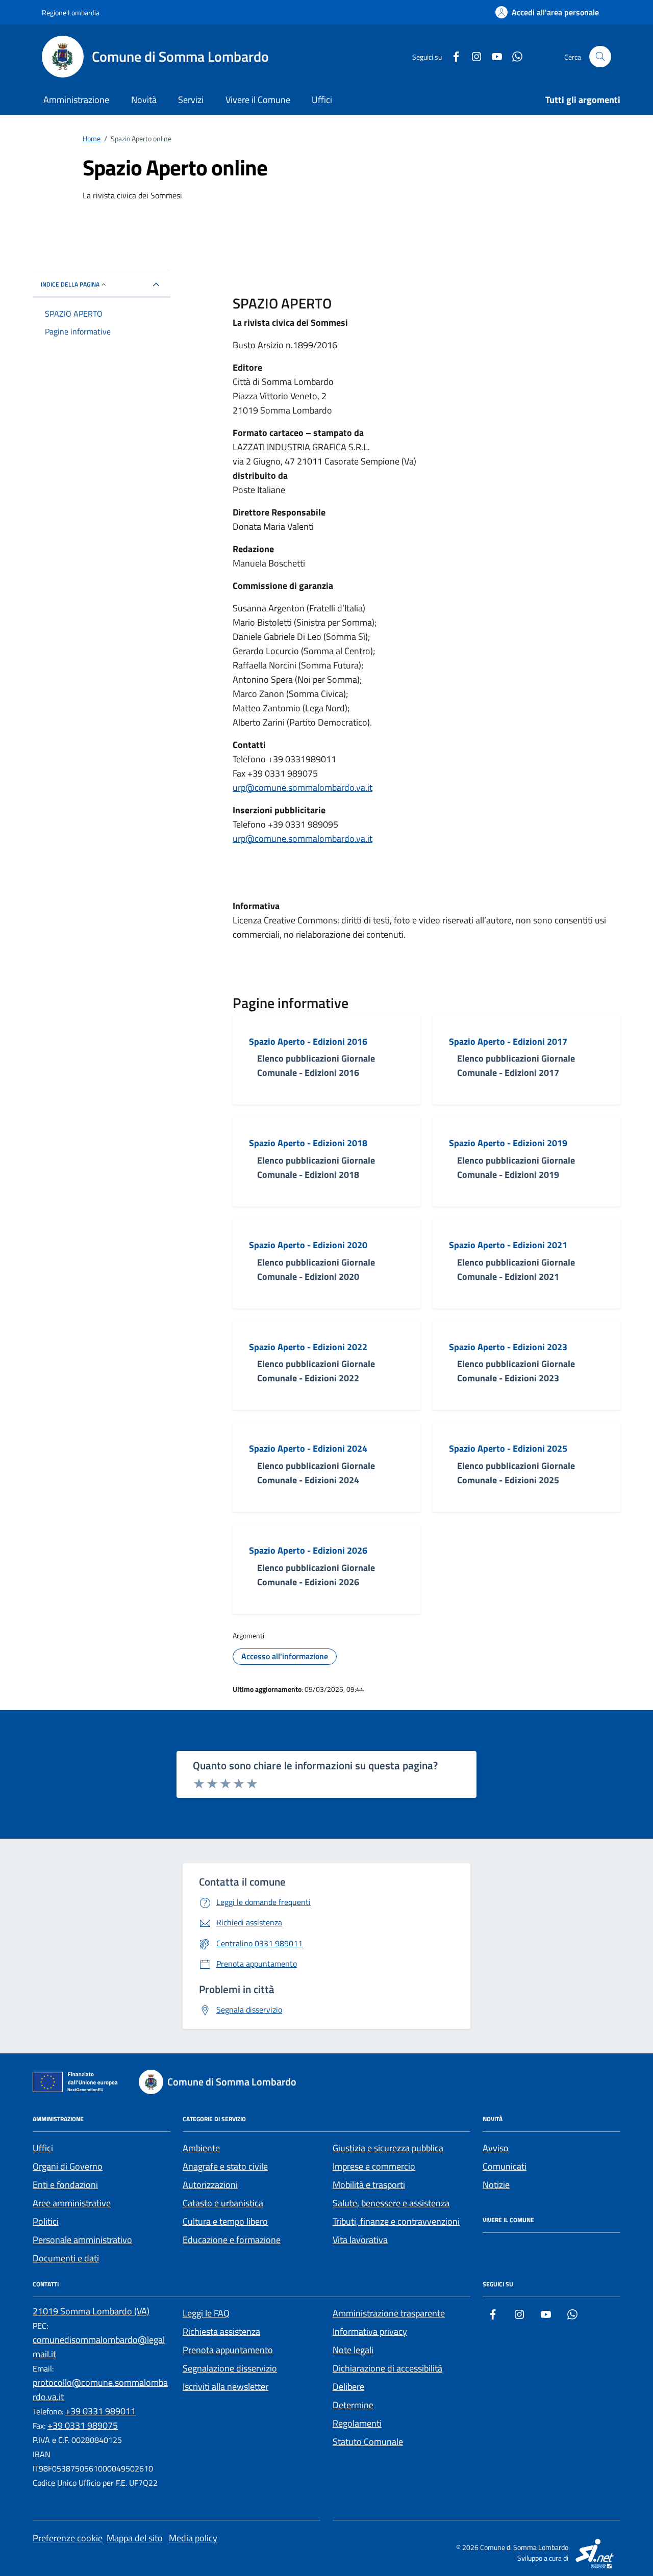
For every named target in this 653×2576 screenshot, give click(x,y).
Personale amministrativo (82, 2240)
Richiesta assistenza (221, 2332)
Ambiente (201, 2148)
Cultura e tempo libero (225, 2221)
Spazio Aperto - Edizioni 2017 (508, 1042)
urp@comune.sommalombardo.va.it (303, 788)
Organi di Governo (68, 2166)
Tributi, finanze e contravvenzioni (396, 2221)
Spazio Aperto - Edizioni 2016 (308, 1042)
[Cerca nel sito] (600, 57)
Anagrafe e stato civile (225, 2166)
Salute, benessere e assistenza (391, 2203)
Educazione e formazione (232, 2240)
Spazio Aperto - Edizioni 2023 (508, 1347)
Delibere (348, 2387)
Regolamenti (357, 2423)
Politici (46, 2221)
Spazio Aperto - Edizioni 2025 (508, 1449)
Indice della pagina (70, 284)
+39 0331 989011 (101, 2411)
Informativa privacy (370, 2332)
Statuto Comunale (368, 2442)
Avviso (496, 2148)
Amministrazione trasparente (389, 2313)
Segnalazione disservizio (230, 2368)
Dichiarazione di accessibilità (387, 2368)
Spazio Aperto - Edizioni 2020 (308, 1245)
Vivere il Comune (258, 100)
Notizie (496, 2185)
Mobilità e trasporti (369, 2185)
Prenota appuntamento (228, 2350)
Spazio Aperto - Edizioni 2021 (508, 1245)
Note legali (353, 2350)
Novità (144, 100)
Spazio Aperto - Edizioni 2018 (308, 1143)
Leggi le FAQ (206, 2313)
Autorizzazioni (210, 2185)
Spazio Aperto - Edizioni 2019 (508, 1143)
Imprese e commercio (374, 2166)
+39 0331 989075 (83, 2425)
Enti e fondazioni (65, 2185)
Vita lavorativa (360, 2240)
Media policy (193, 2538)
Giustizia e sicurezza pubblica (388, 2148)
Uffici (322, 100)
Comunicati (505, 2166)
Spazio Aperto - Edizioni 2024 (308, 1449)
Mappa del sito (135, 2538)
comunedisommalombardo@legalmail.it (99, 2347)
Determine (353, 2405)
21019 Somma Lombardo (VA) (91, 2311)
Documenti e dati (66, 2258)
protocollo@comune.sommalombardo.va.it (100, 2390)
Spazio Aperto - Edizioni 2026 (308, 1551)
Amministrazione (76, 100)
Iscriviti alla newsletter (225, 2387)
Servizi (191, 100)
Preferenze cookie (68, 2538)
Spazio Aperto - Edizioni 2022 (308, 1347)
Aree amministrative (72, 2203)
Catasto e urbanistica (223, 2203)
